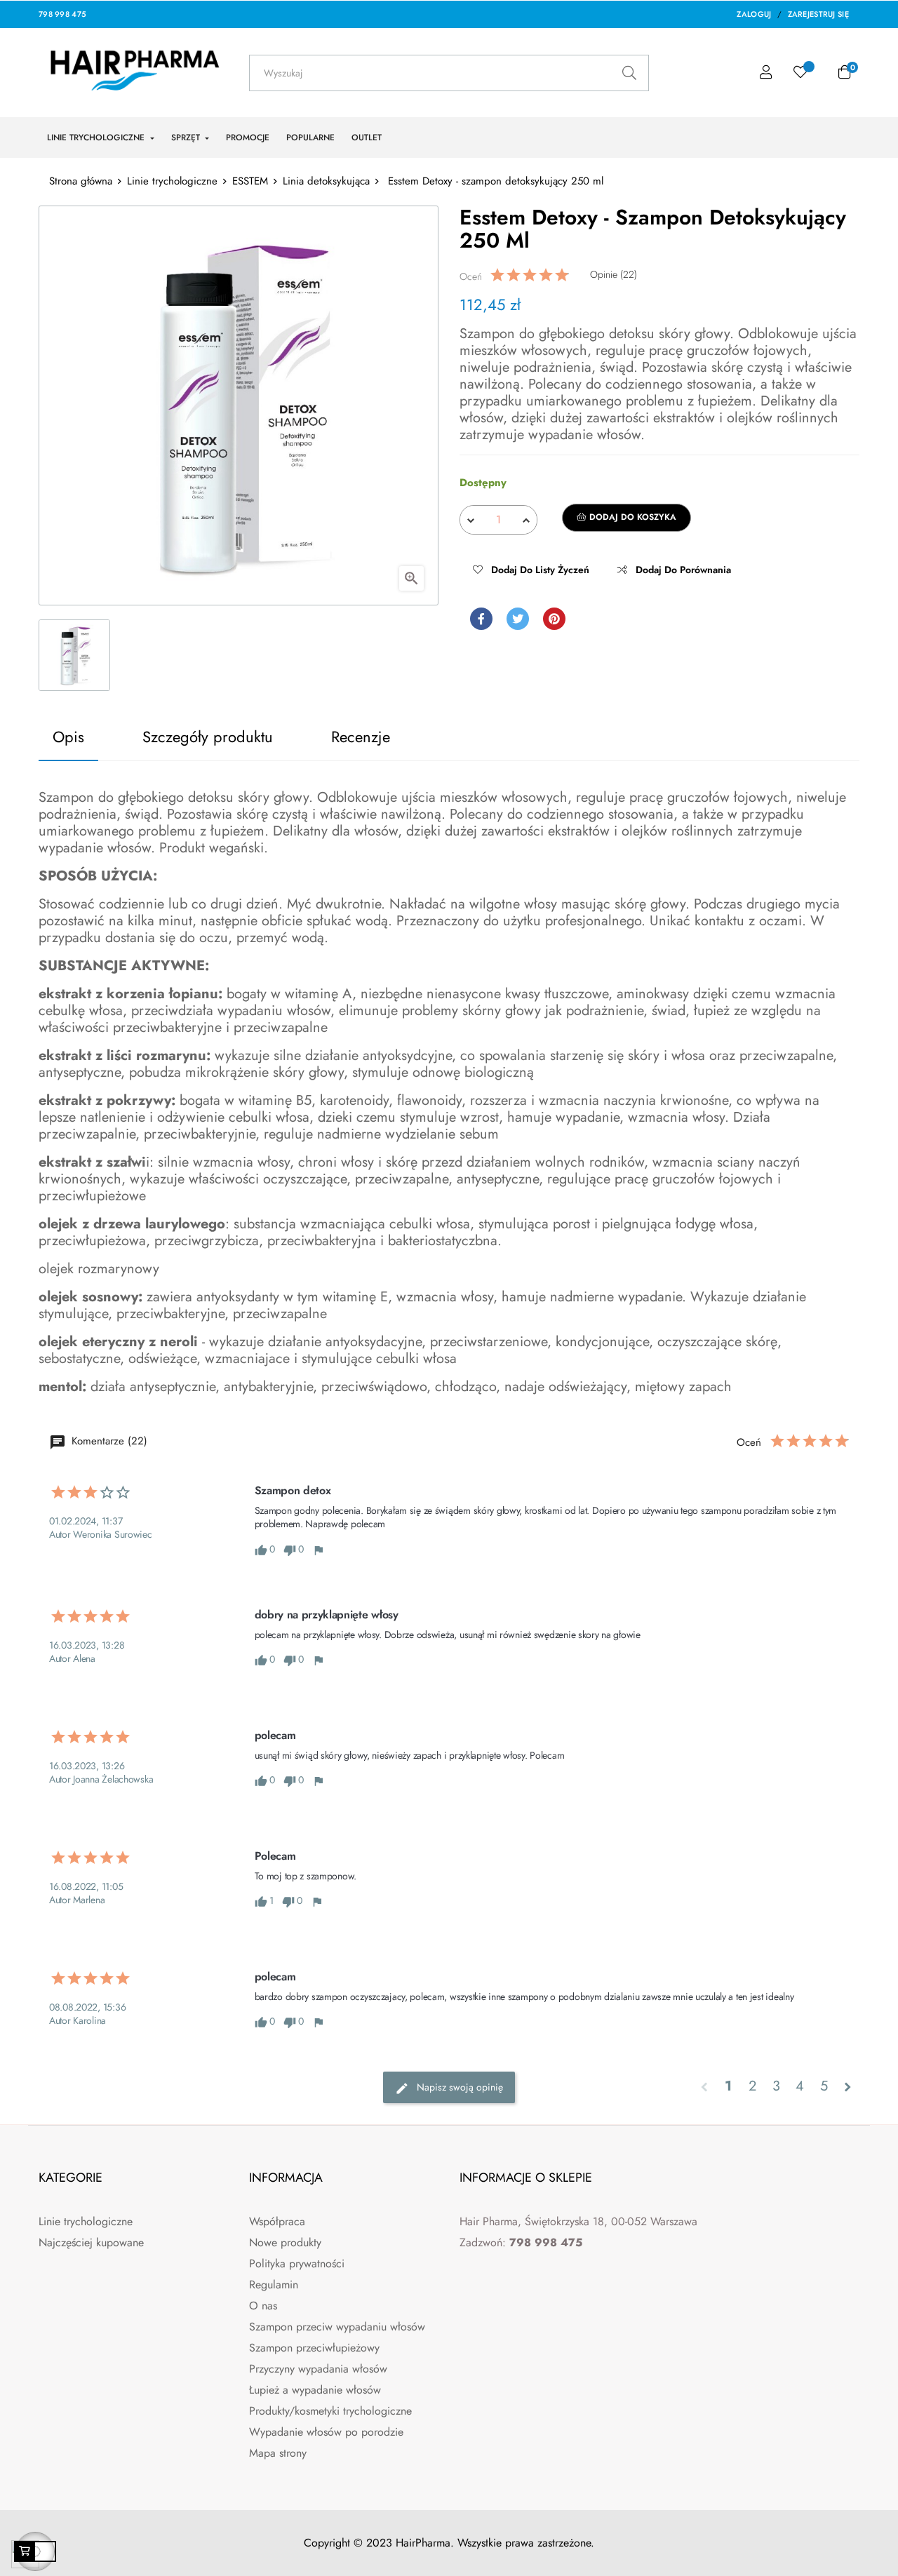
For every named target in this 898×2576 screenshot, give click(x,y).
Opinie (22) (614, 274)
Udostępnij (481, 619)
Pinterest (554, 619)
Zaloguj (754, 14)
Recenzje (361, 737)
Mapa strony (278, 2453)
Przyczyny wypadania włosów (318, 2369)
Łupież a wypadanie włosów (315, 2390)
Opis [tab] (68, 737)
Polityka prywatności (297, 2263)
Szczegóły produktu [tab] (208, 737)
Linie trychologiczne (86, 2221)
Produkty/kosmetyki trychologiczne (330, 2411)
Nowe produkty (285, 2242)
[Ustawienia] (766, 73)
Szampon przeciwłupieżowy (314, 2348)
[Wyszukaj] (629, 73)
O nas (263, 2306)
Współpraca (277, 2221)
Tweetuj (518, 619)
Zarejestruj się (819, 14)
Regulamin (274, 2285)
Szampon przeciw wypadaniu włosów (337, 2327)
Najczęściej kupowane (91, 2242)
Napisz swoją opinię (458, 2087)
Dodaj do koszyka (631, 517)
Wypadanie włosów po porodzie (326, 2432)
